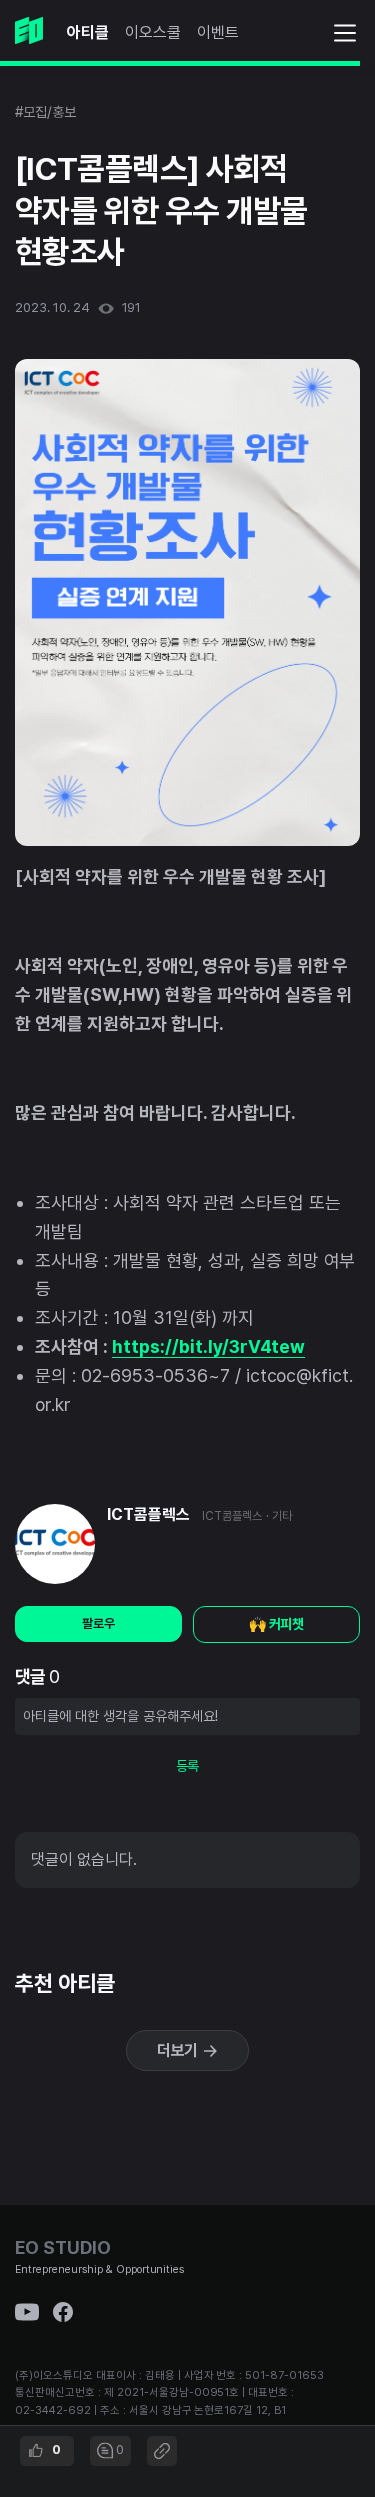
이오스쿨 (153, 32)
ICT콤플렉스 (148, 1514)
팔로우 (98, 1623)
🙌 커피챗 (277, 1624)
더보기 (180, 2050)
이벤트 (218, 32)
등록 (188, 1766)
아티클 (88, 32)
